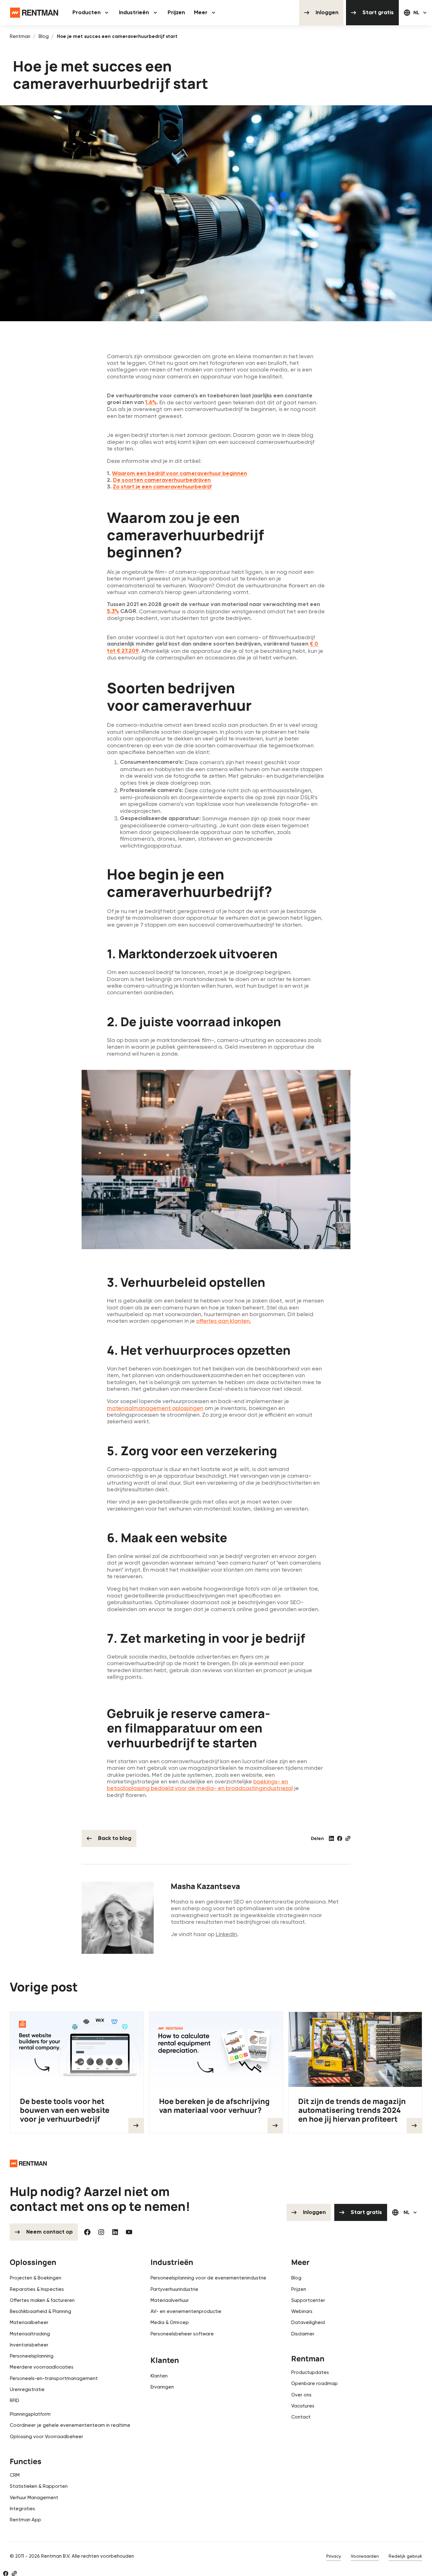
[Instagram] (101, 2232)
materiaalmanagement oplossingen (155, 1408)
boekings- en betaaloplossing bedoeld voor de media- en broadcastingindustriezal (200, 1785)
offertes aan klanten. (224, 1321)
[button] (91, 13)
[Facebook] (87, 2232)
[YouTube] (129, 2232)
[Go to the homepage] (28, 2163)
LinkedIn (226, 1934)
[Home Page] (34, 13)
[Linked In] (115, 2232)
